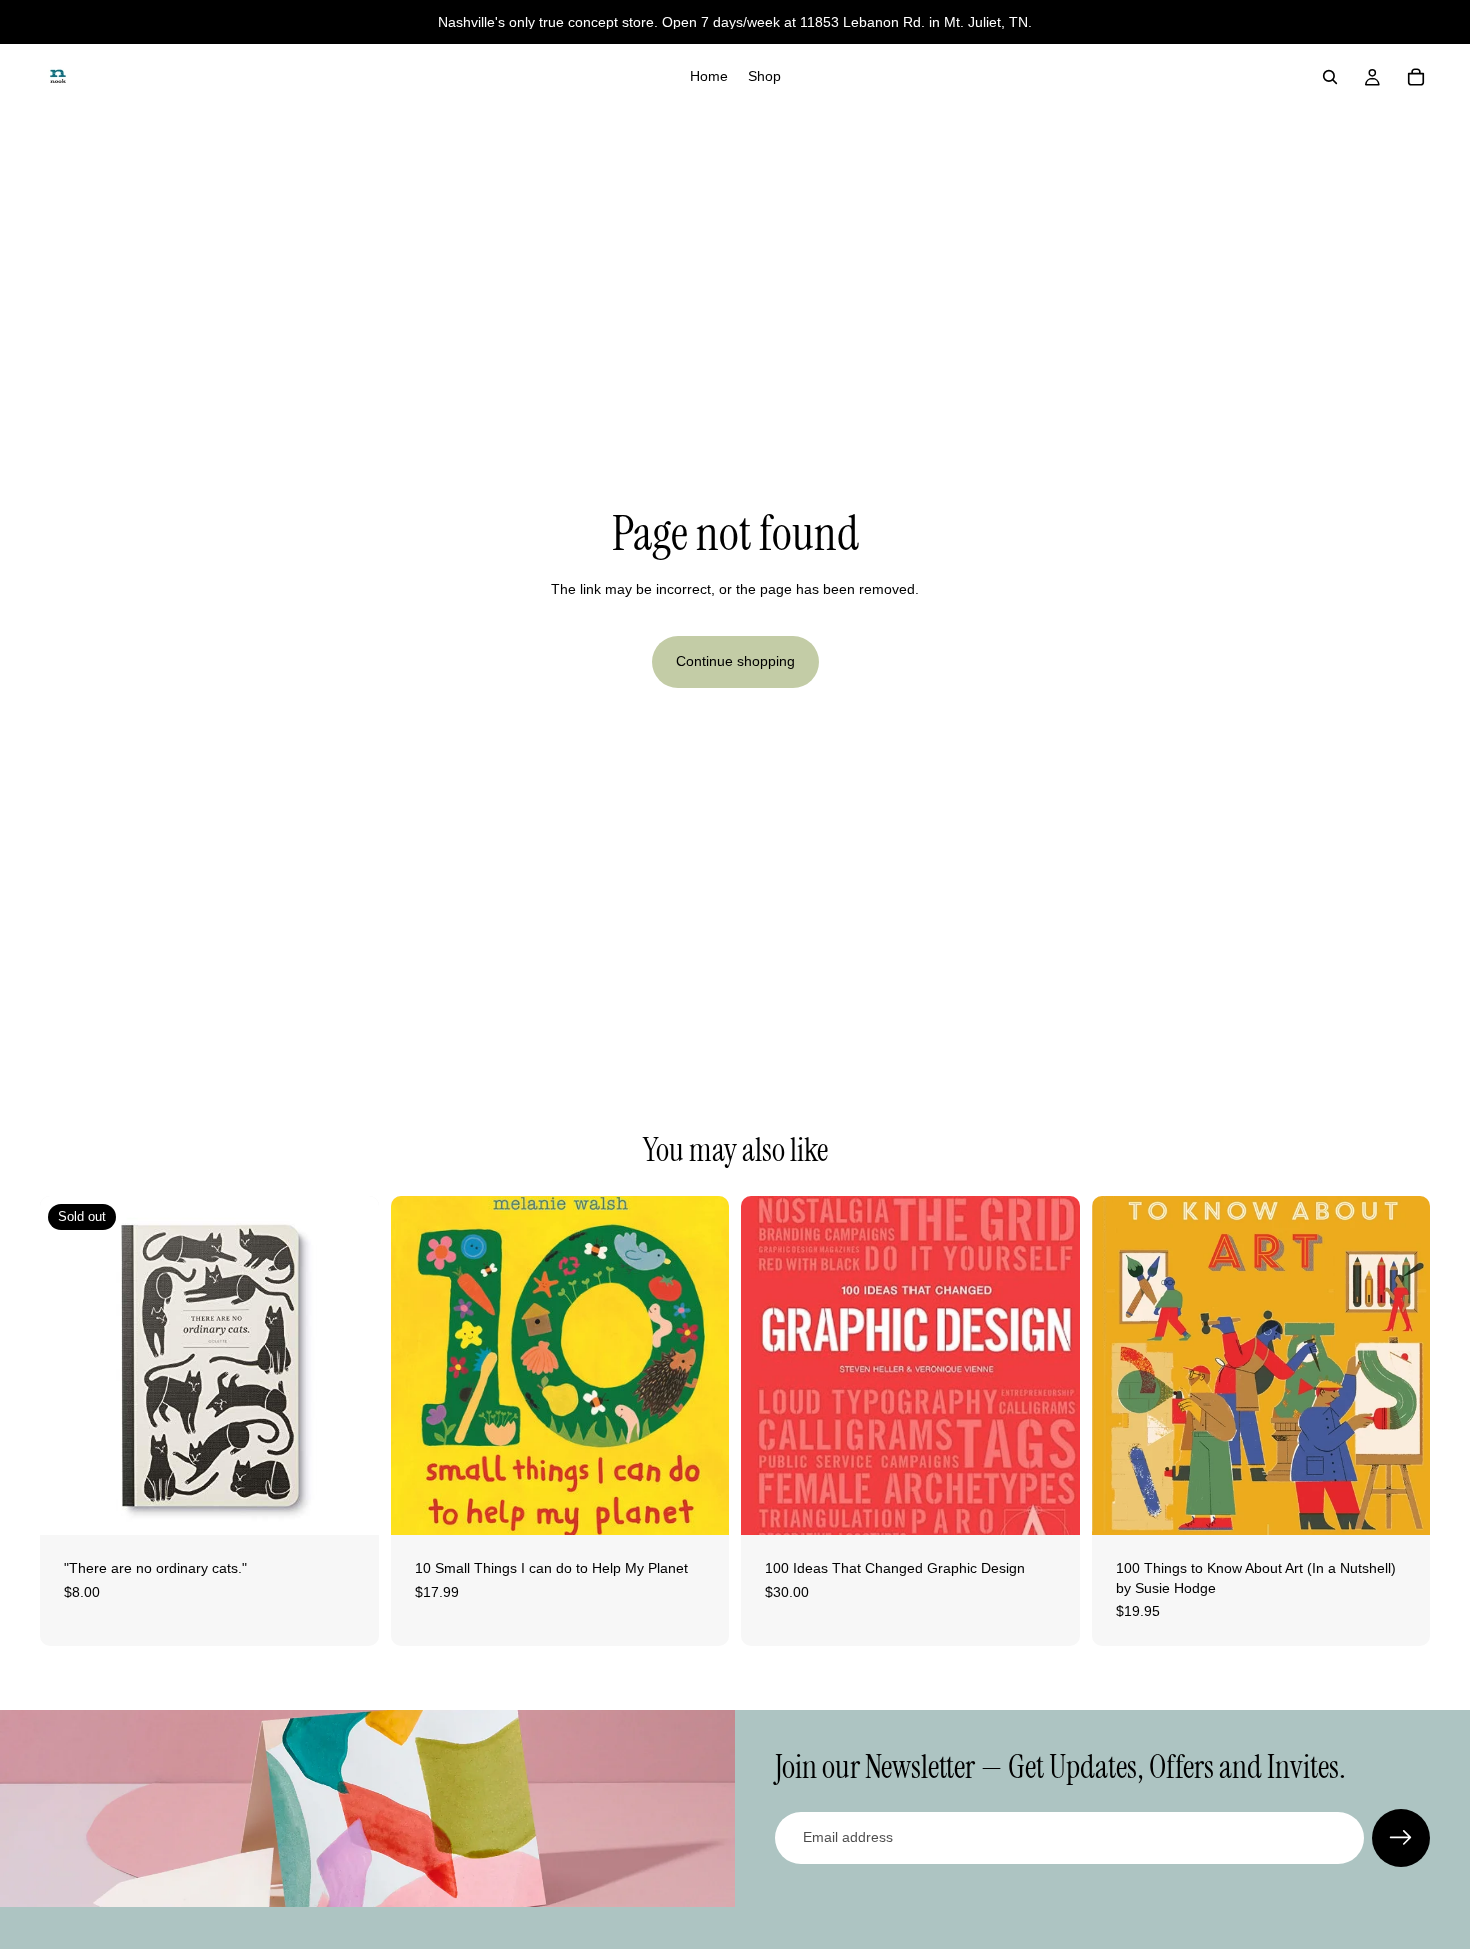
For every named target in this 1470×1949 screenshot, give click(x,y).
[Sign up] (1401, 1838)
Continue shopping (735, 661)
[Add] (698, 1504)
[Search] (1330, 77)
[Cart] (1416, 77)
